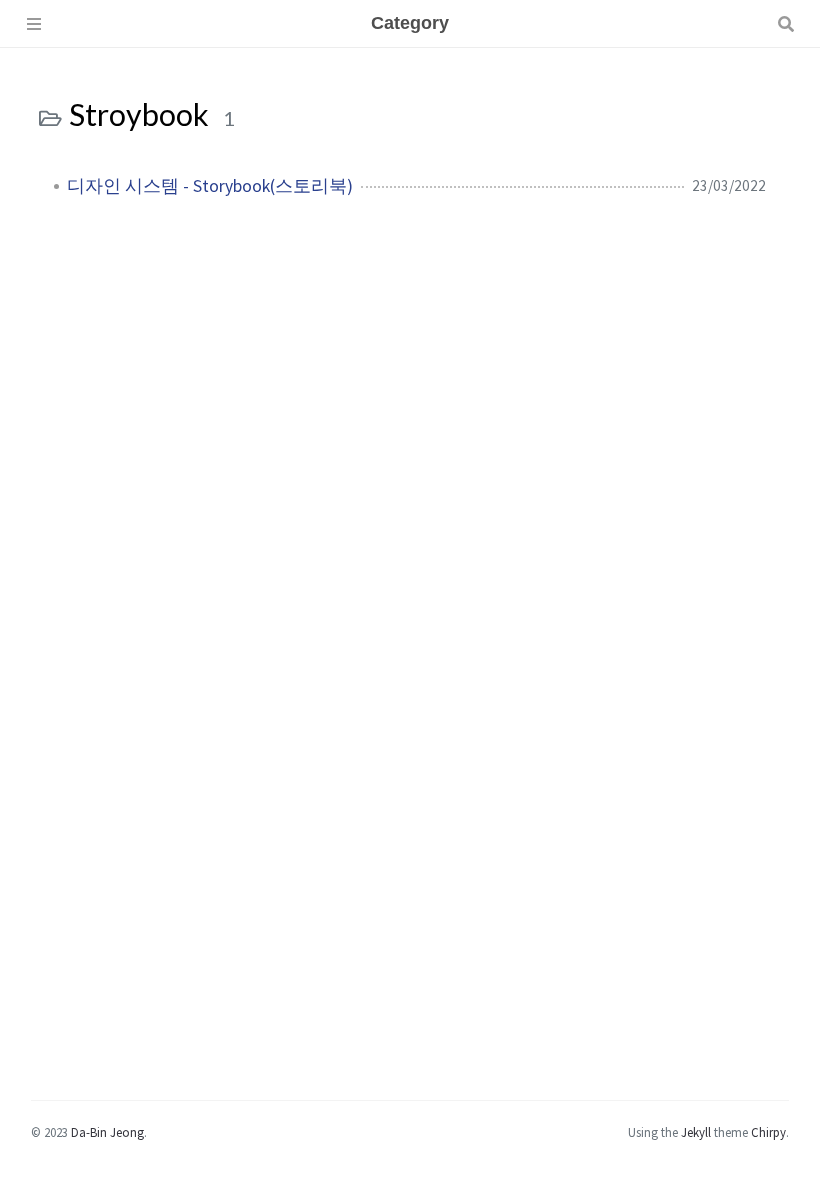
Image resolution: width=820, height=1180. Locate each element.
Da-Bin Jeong (107, 1132)
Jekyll (696, 1132)
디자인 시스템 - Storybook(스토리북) (210, 186)
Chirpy (768, 1132)
